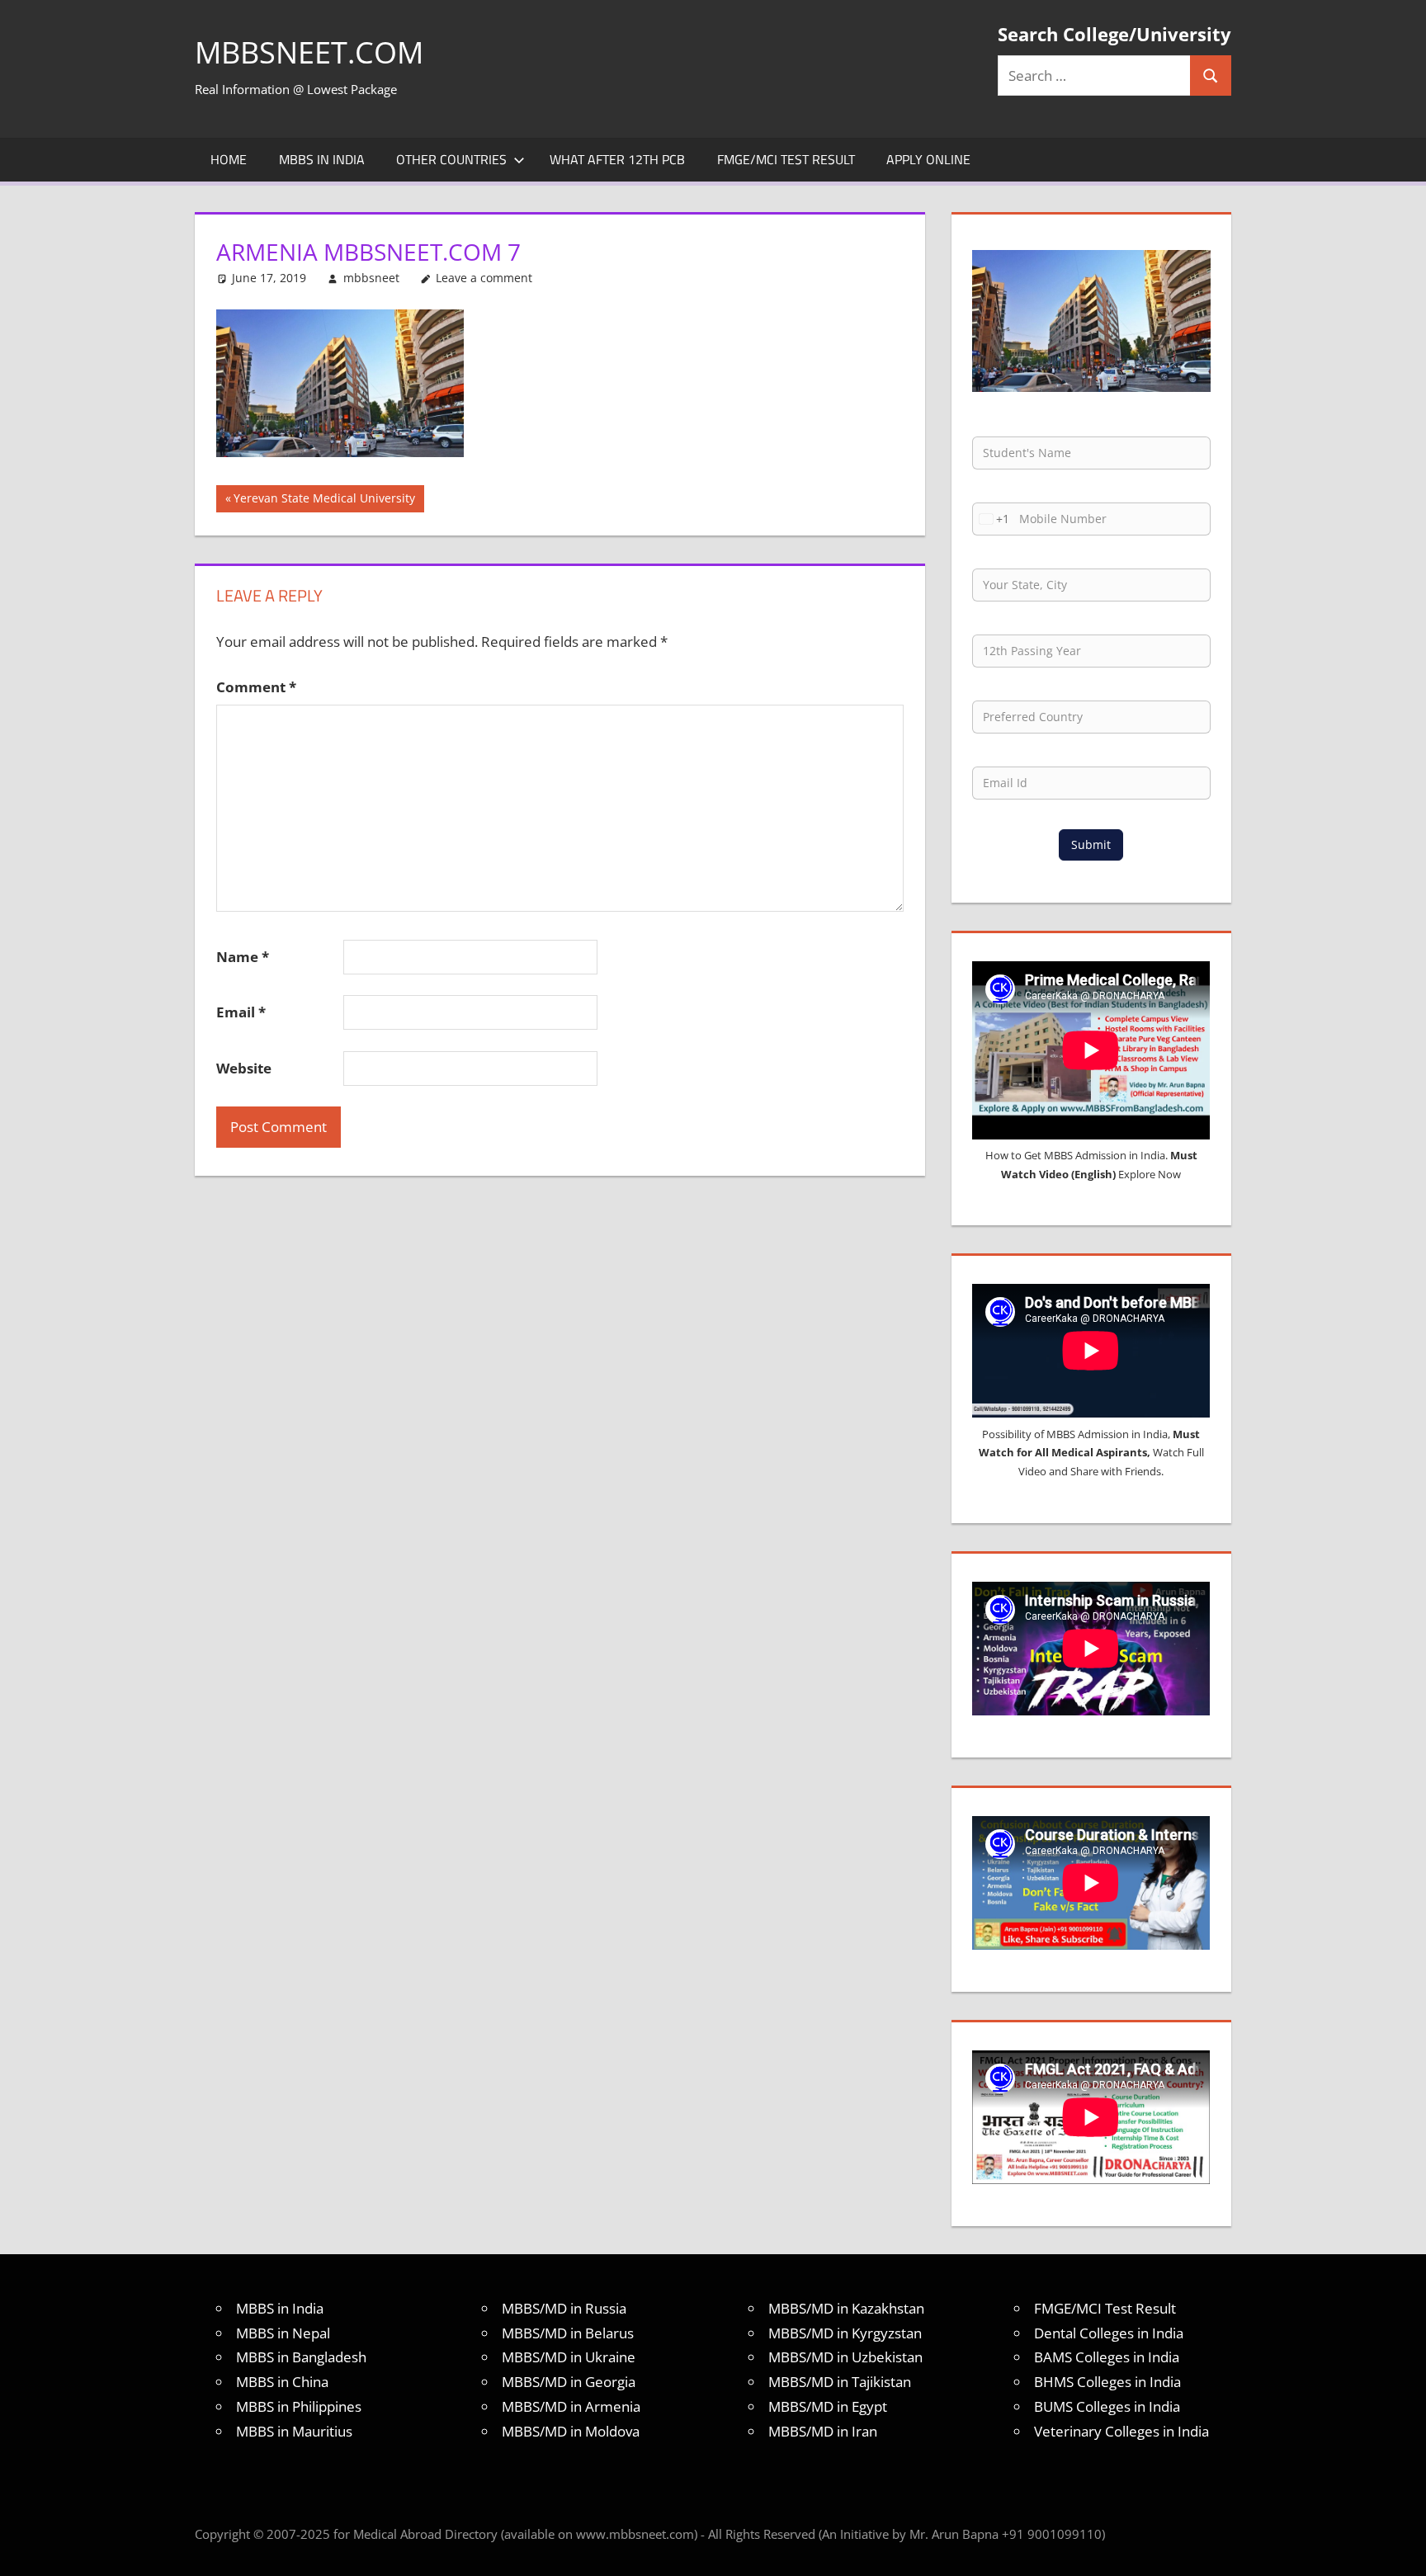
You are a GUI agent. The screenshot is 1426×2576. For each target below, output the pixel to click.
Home (229, 159)
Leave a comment (484, 278)
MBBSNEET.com (309, 52)
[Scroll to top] (1399, 2549)
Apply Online (928, 159)
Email (241, 1012)
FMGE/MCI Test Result (786, 159)
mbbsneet (371, 278)
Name (243, 957)
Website (244, 1068)
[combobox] (991, 519)
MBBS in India (322, 159)
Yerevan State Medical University (324, 501)
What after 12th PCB (617, 159)
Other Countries (451, 159)
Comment (256, 687)
